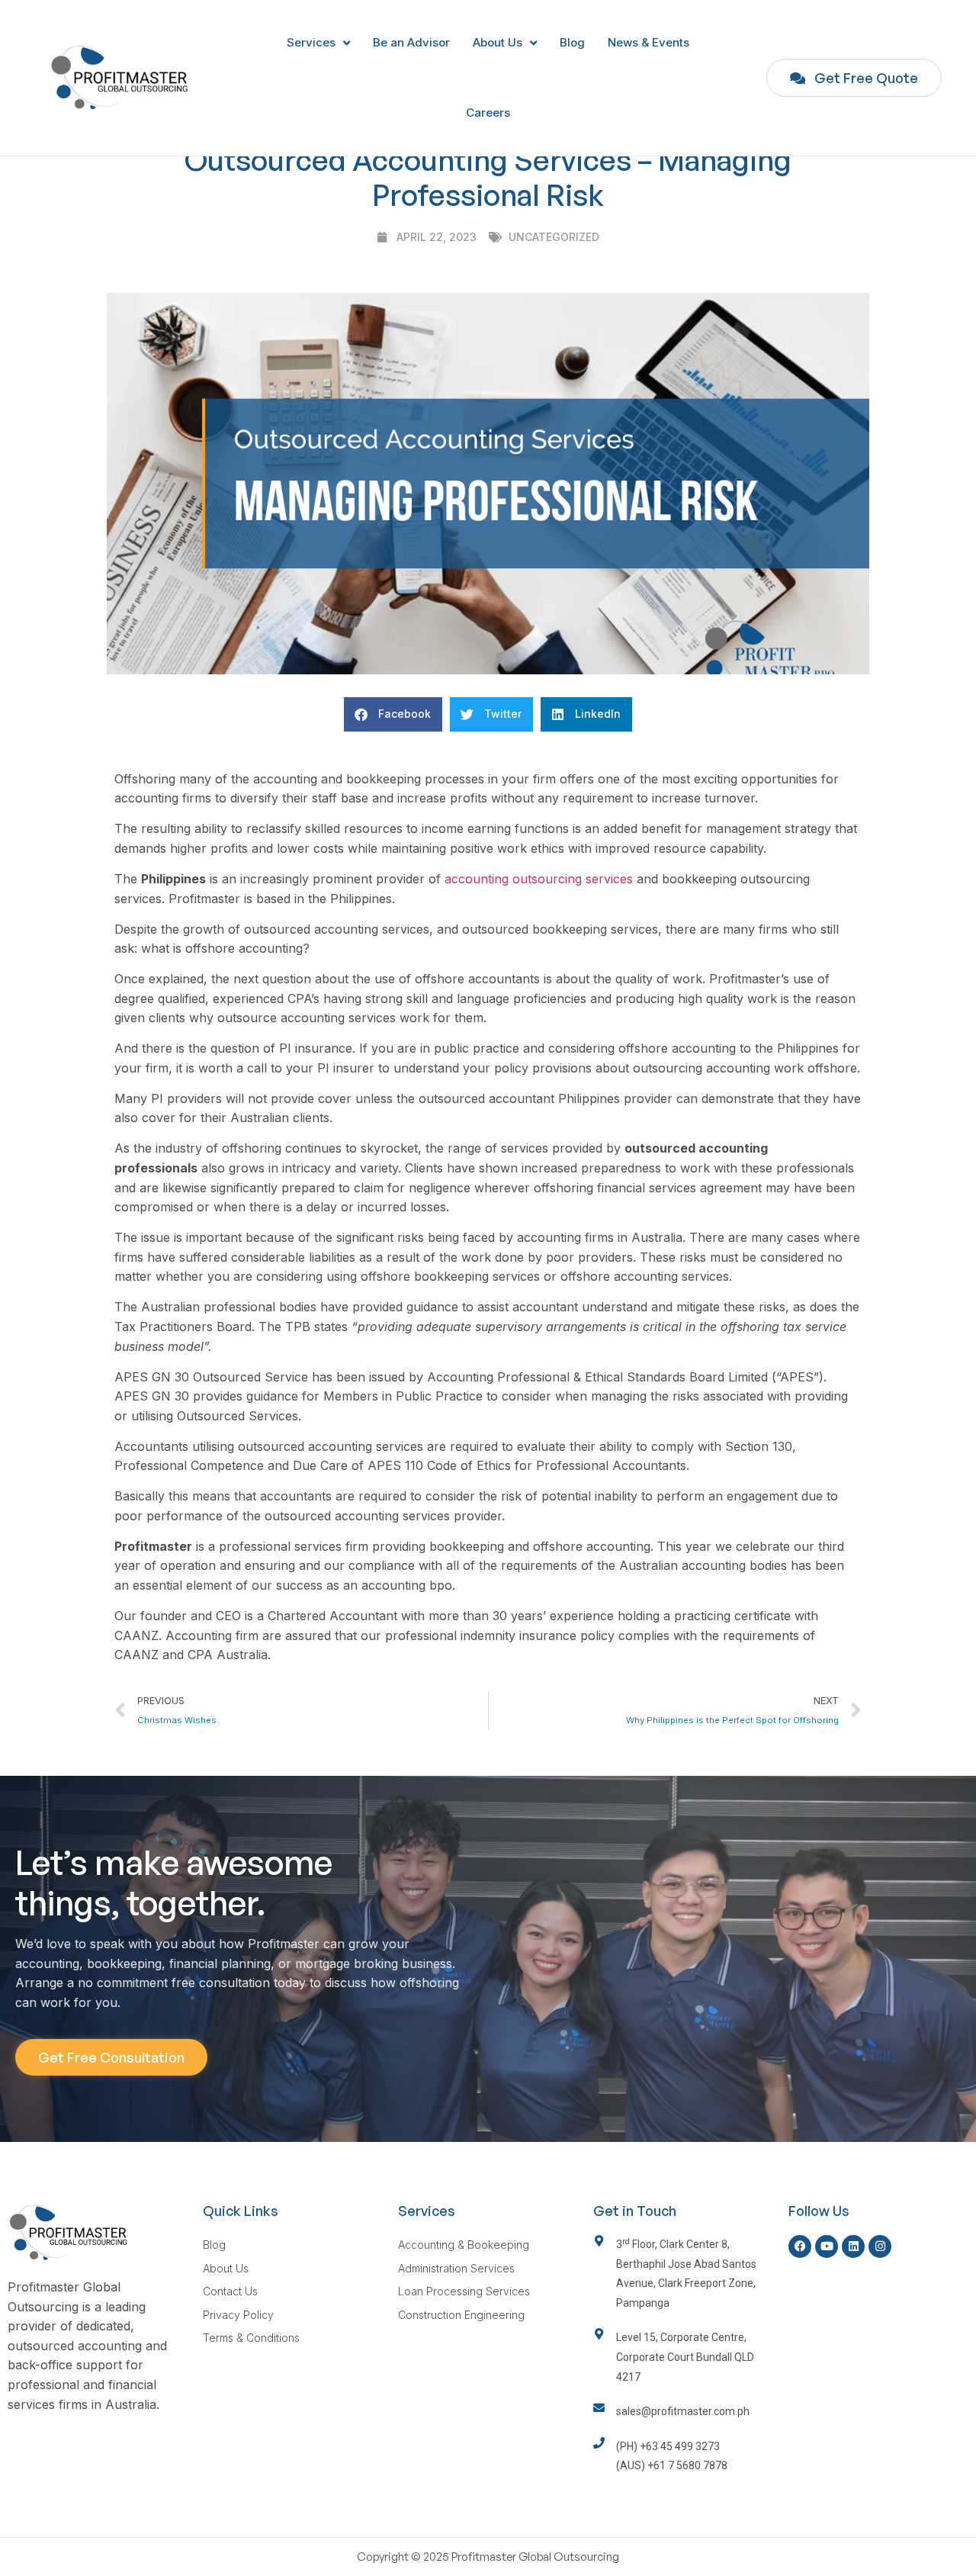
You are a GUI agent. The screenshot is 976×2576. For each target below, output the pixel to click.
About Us (498, 42)
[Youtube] (827, 2246)
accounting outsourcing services (539, 879)
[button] (393, 714)
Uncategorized (554, 237)
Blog (572, 42)
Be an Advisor (411, 42)
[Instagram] (880, 2246)
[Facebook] (800, 2246)
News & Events (649, 42)
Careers (488, 113)
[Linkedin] (853, 2246)
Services (311, 42)
